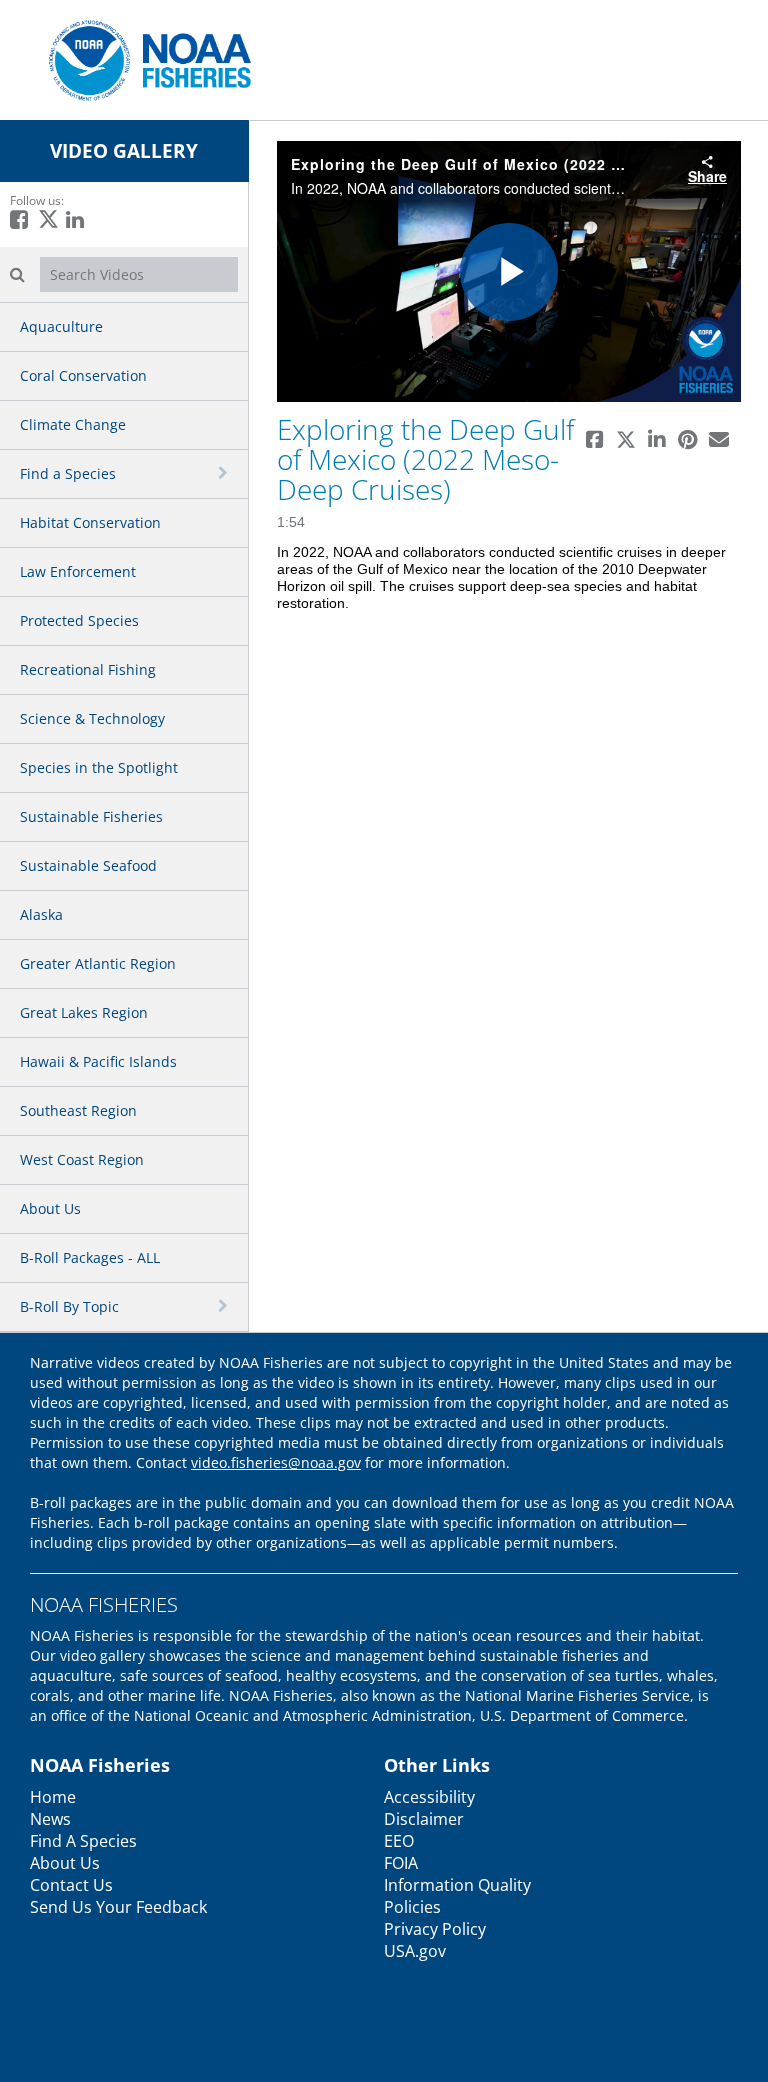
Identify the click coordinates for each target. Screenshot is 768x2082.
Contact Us (71, 1885)
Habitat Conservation (90, 522)
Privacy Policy (435, 1929)
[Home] (142, 58)
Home (53, 1797)
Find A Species (83, 1841)
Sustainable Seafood (88, 865)
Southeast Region (78, 1110)
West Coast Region (82, 1159)
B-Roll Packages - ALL (90, 1257)
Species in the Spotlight (99, 767)
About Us (50, 1208)
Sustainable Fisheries (91, 816)
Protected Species (79, 620)
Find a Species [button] (68, 473)
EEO (399, 1841)
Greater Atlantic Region (98, 963)
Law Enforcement (78, 571)
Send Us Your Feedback (118, 1907)
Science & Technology (92, 718)
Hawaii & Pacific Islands (98, 1061)
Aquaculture (61, 326)
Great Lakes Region (84, 1012)
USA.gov (415, 1951)
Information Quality (457, 1885)
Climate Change (73, 424)
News (50, 1819)
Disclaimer (424, 1819)
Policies (412, 1907)
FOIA (401, 1863)
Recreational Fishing (88, 669)
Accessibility (429, 1797)
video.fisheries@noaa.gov (276, 1462)
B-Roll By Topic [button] (69, 1306)
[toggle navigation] (225, 473)
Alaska (41, 914)
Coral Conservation (83, 375)
